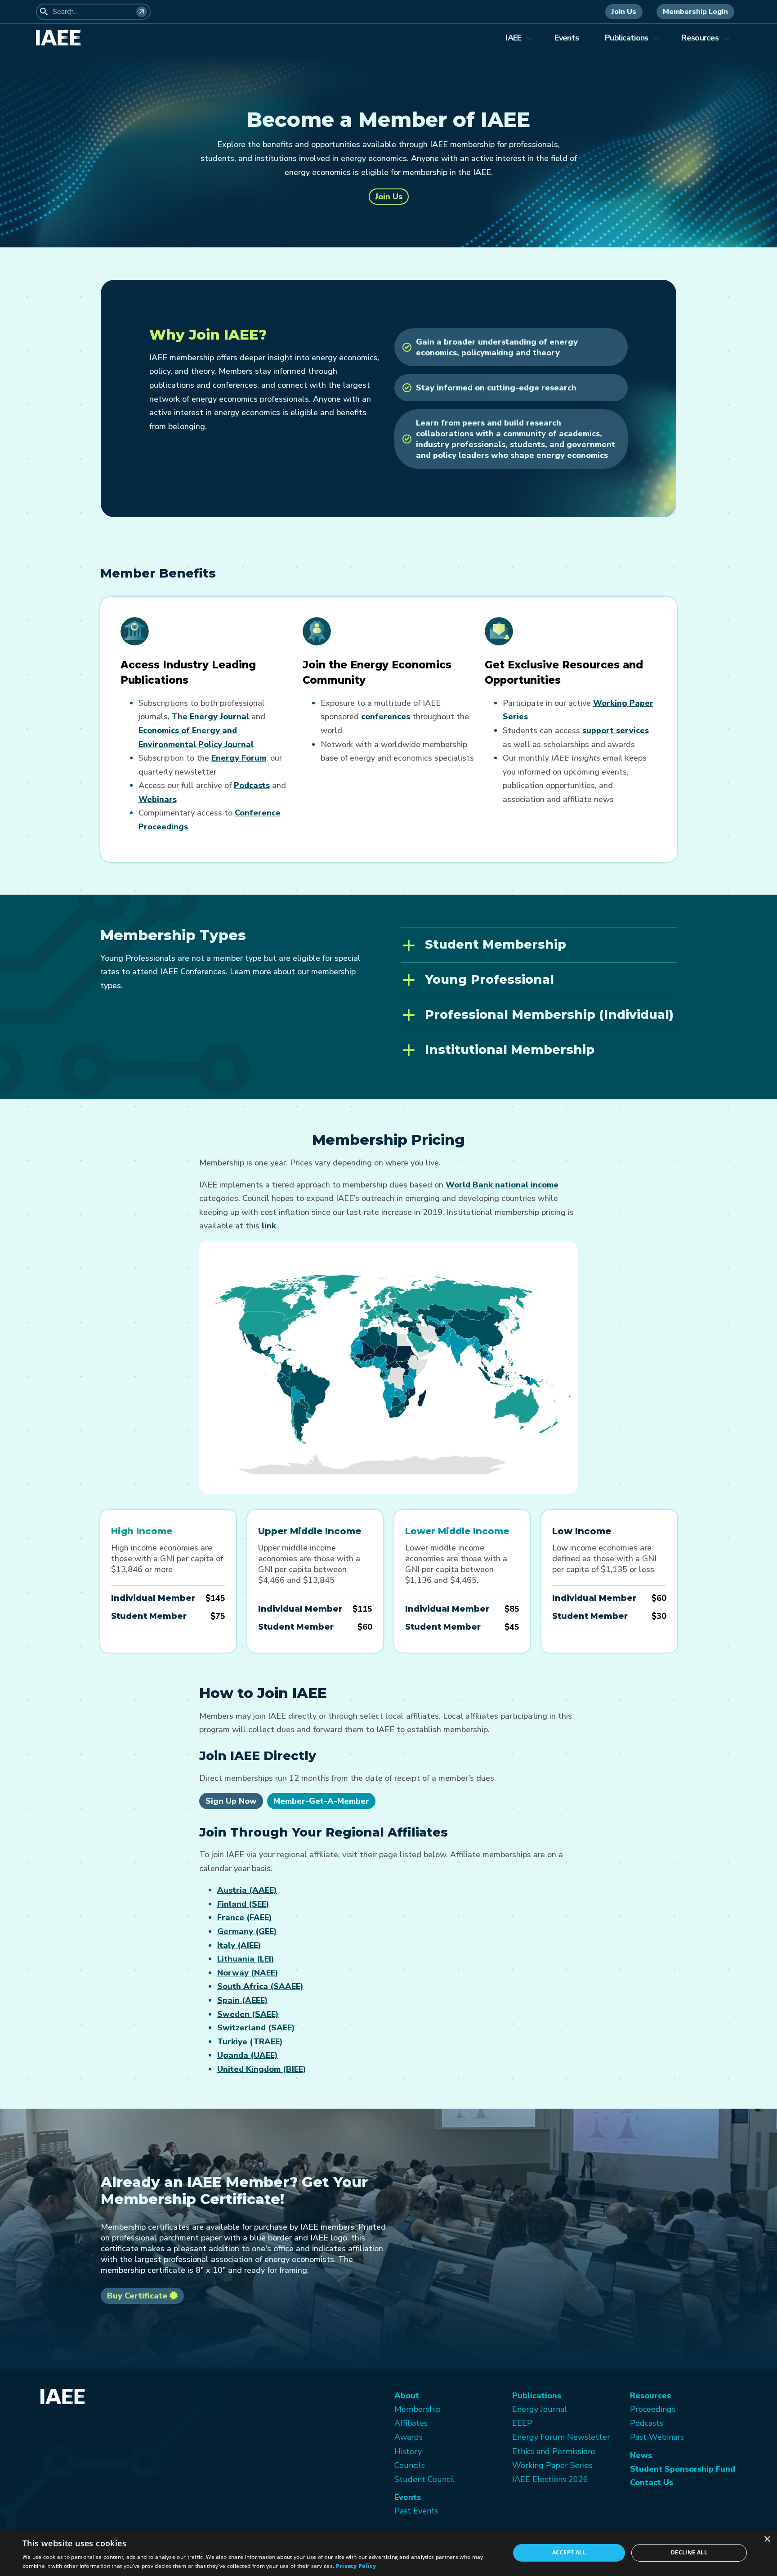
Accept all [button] (569, 2552)
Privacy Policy (356, 2566)
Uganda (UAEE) (248, 2055)
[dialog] (388, 2553)
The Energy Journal (210, 717)
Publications (626, 38)
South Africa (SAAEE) (260, 1986)
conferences (386, 717)
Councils (410, 2465)
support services (616, 730)
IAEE (513, 38)
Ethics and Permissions (554, 2451)
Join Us (624, 12)
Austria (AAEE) (247, 1890)
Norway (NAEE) (248, 1973)
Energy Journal (540, 2409)
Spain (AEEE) (243, 2000)
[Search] (142, 12)
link (269, 1226)
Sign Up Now (231, 1801)
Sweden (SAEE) (248, 2014)
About (407, 2396)
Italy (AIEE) (239, 1945)
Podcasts (252, 785)
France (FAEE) (245, 1917)
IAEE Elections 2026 (550, 2479)
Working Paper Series (552, 2465)
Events (567, 38)
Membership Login (695, 12)
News (641, 2455)
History (408, 2451)
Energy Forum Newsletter (561, 2437)
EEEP (522, 2423)
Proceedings (653, 2409)
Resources (700, 38)
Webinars (158, 799)
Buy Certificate (138, 2296)
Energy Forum (239, 758)
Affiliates (411, 2423)
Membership (418, 2409)
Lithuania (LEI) (246, 1959)
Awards (409, 2437)
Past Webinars (657, 2437)
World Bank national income (502, 1185)
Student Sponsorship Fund (683, 2469)
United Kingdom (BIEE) (262, 2069)
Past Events (416, 2511)
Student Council (424, 2479)
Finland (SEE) (243, 1904)
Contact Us (652, 2482)
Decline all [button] (689, 2552)
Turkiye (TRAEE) (250, 2042)
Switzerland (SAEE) (256, 2028)
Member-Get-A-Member (321, 1801)
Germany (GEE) (247, 1931)
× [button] (767, 2539)
